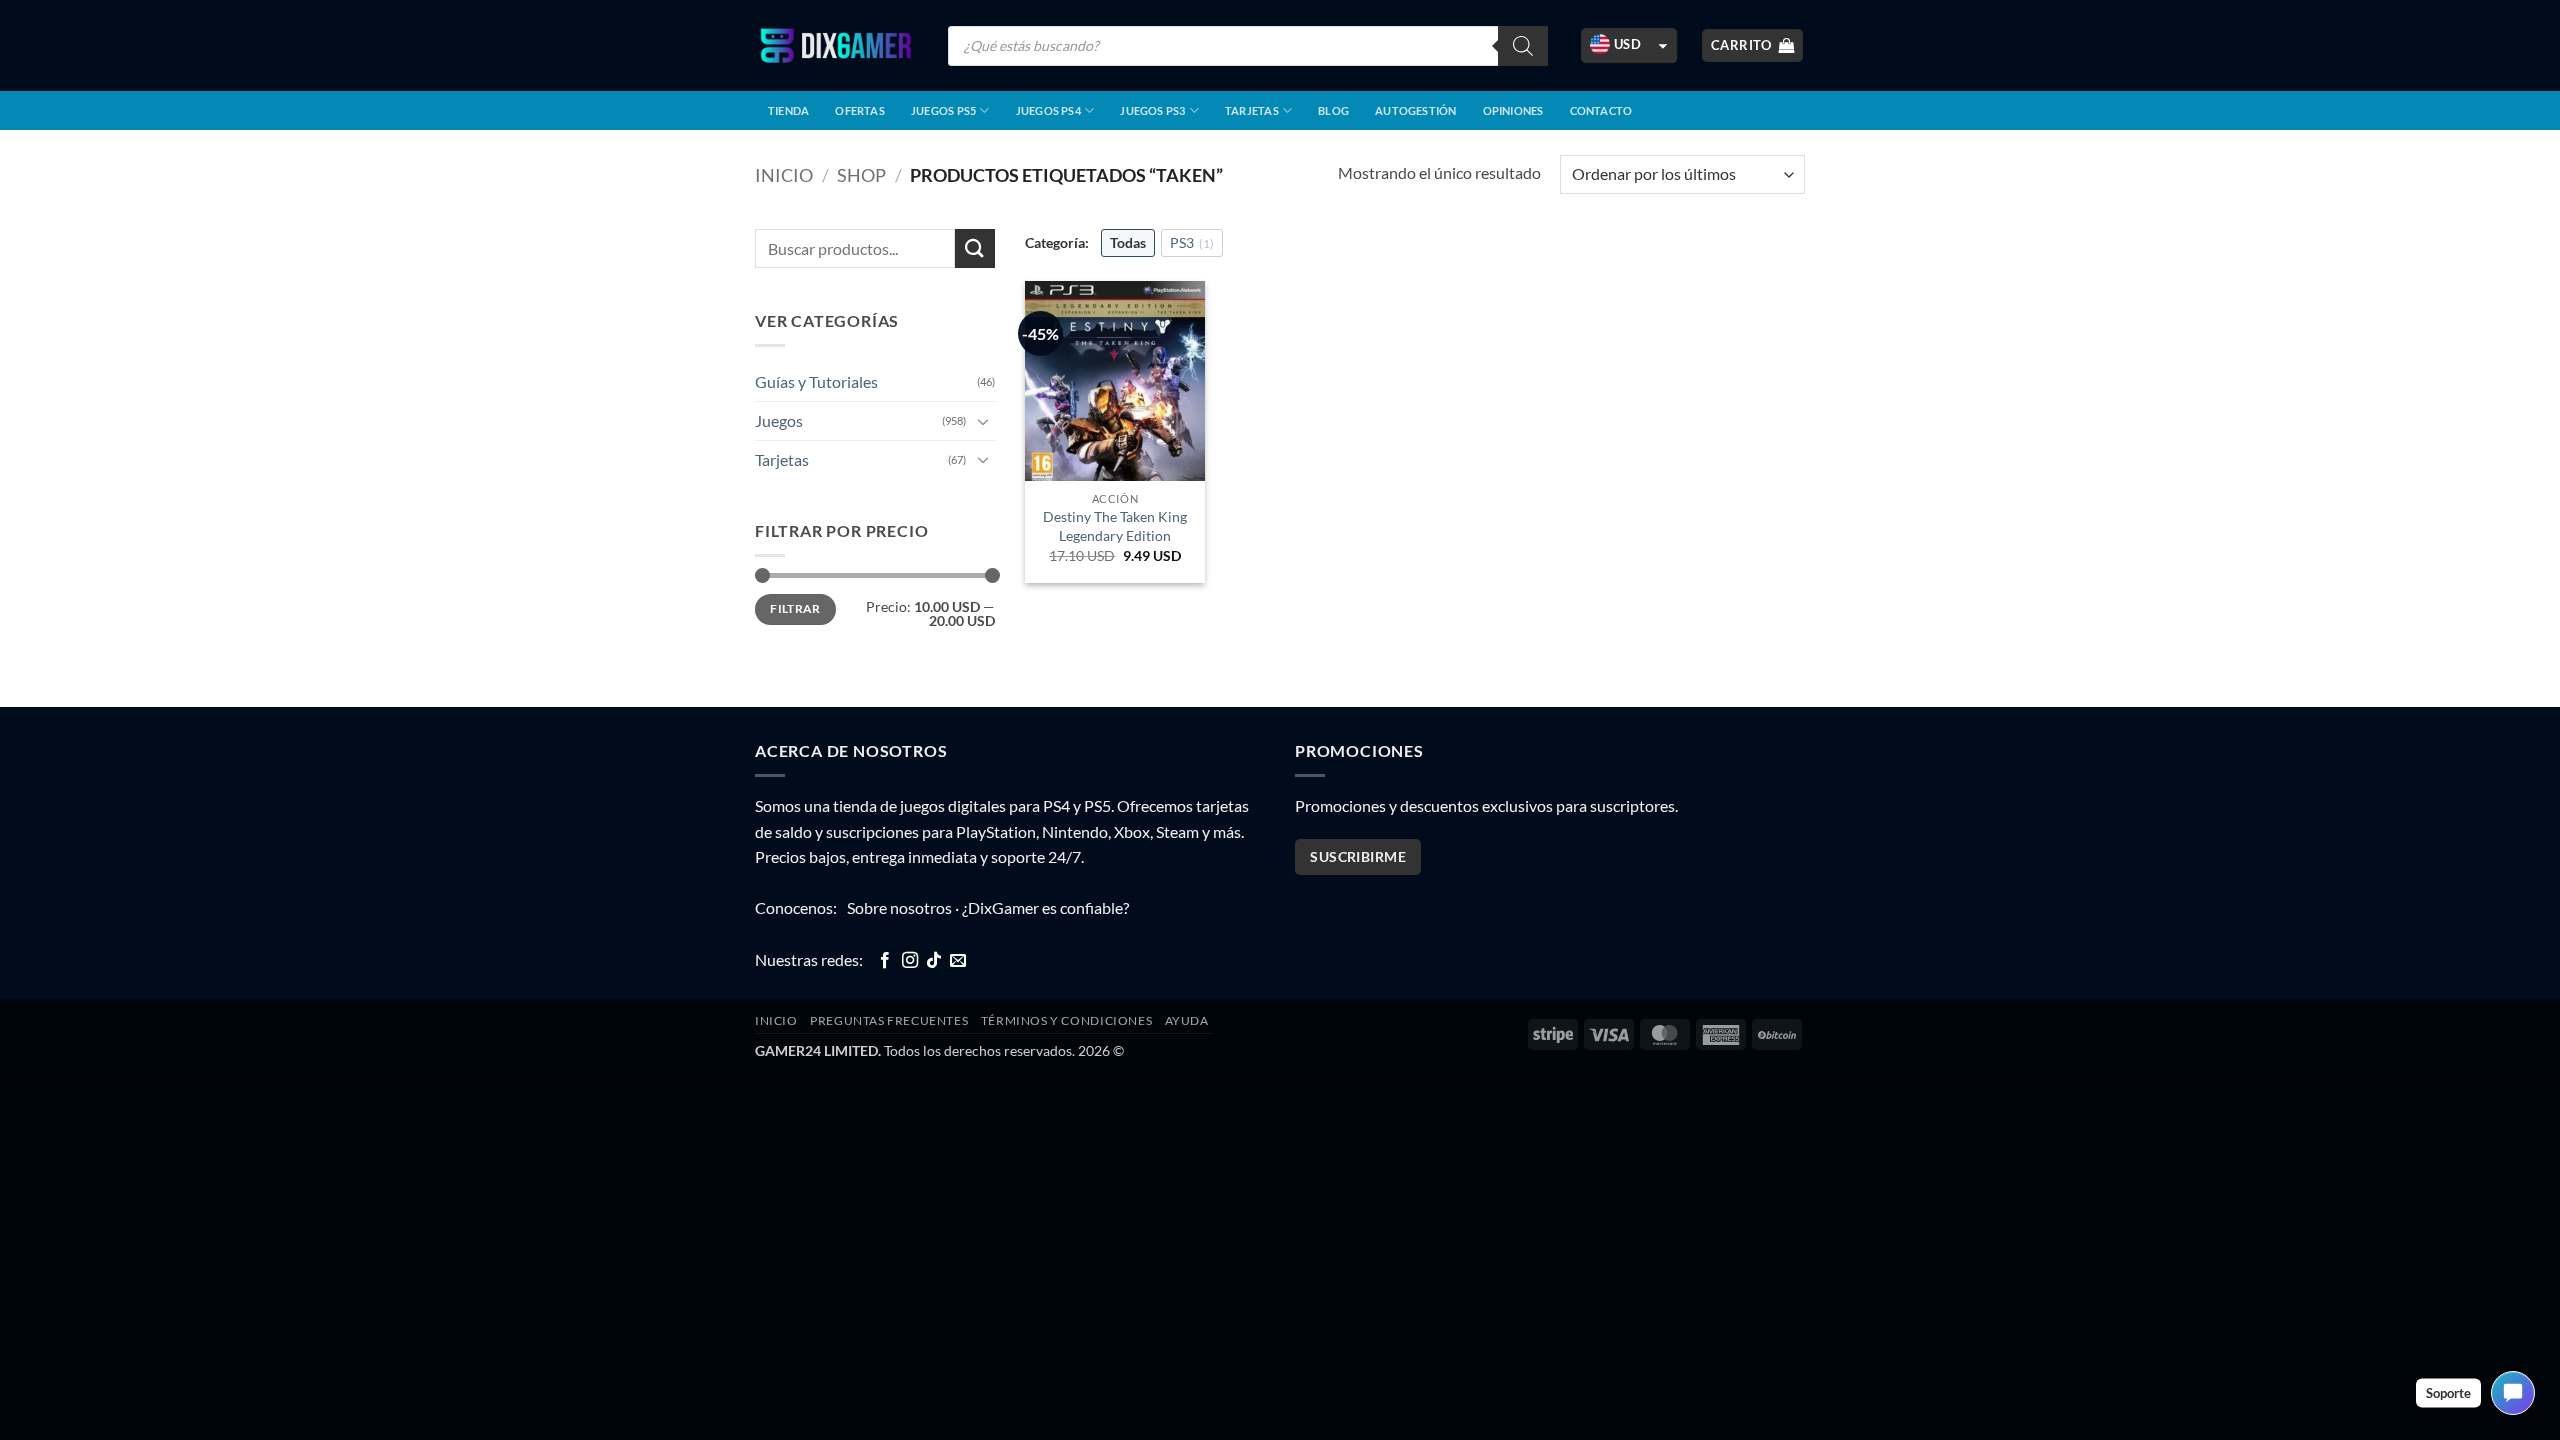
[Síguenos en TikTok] (934, 961)
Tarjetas (1252, 110)
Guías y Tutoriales (816, 381)
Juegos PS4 (1048, 110)
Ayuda (1187, 1020)
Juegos (779, 420)
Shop (861, 175)
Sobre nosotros (899, 907)
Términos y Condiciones (1066, 1020)
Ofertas (860, 110)
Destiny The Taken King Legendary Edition (1115, 526)
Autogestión (1415, 110)
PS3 (1192, 242)
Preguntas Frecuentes (889, 1020)
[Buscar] (1523, 46)
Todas (1128, 242)
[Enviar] (975, 248)
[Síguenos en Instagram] (910, 961)
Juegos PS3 (1152, 110)
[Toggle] (983, 421)
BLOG (1333, 110)
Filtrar (795, 608)
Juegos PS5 (943, 110)
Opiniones (1513, 110)
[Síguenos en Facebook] (885, 961)
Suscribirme (1358, 856)
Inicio (784, 175)
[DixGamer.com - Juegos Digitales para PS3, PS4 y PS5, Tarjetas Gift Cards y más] (836, 45)
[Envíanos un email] (958, 961)
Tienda (788, 110)
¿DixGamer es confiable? (1045, 907)
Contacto (1601, 110)
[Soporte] (2513, 1393)
